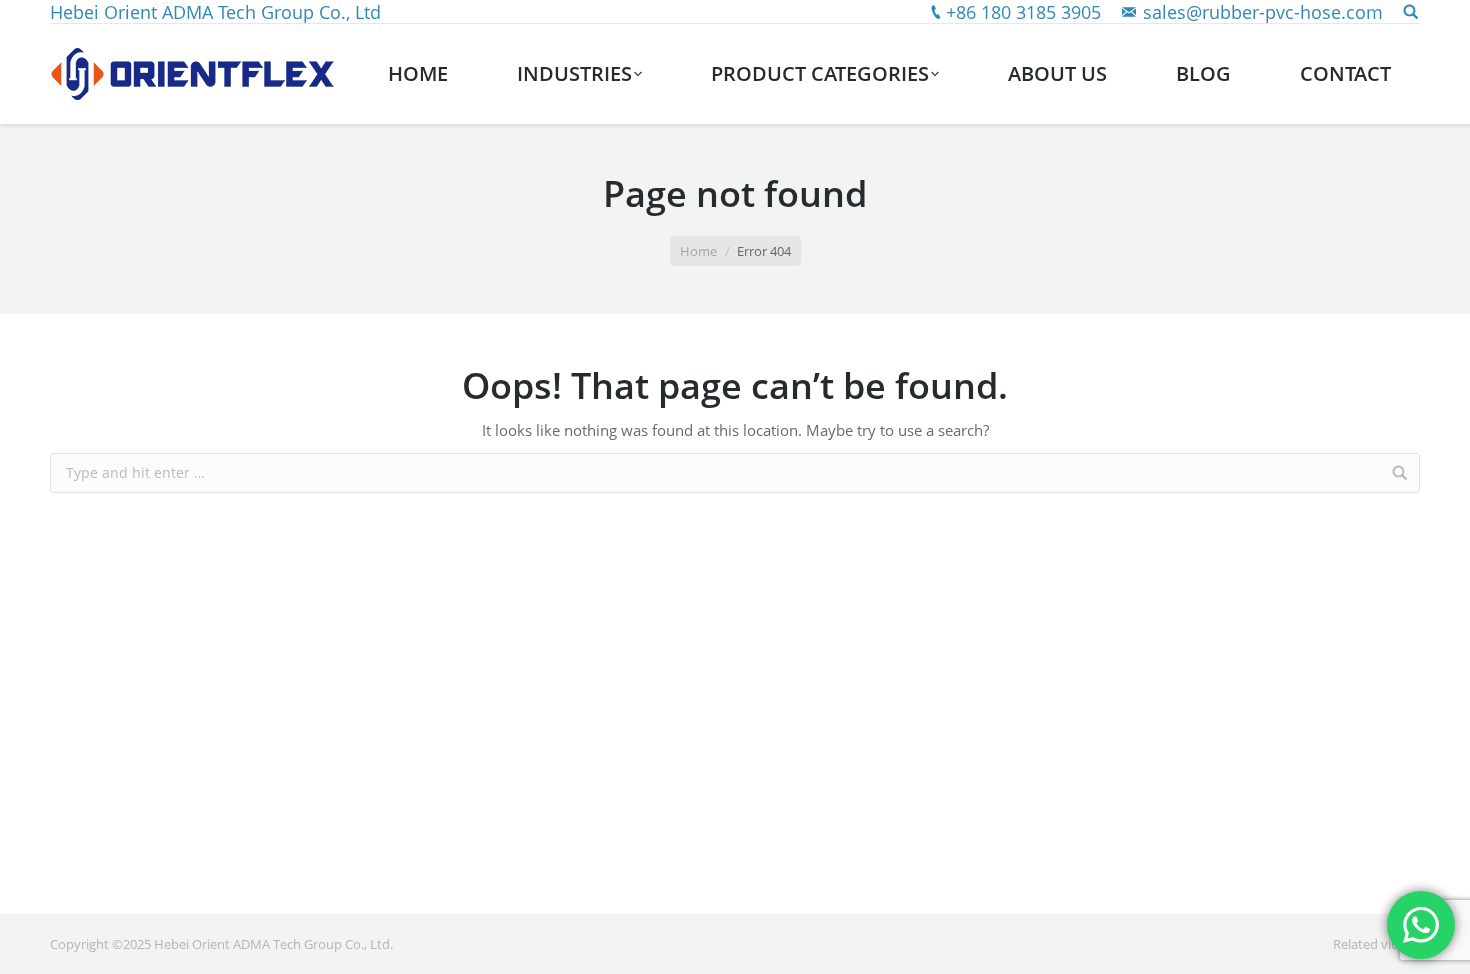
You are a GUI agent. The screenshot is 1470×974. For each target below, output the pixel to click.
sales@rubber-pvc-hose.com (1263, 12)
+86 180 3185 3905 (1023, 12)
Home (698, 251)
